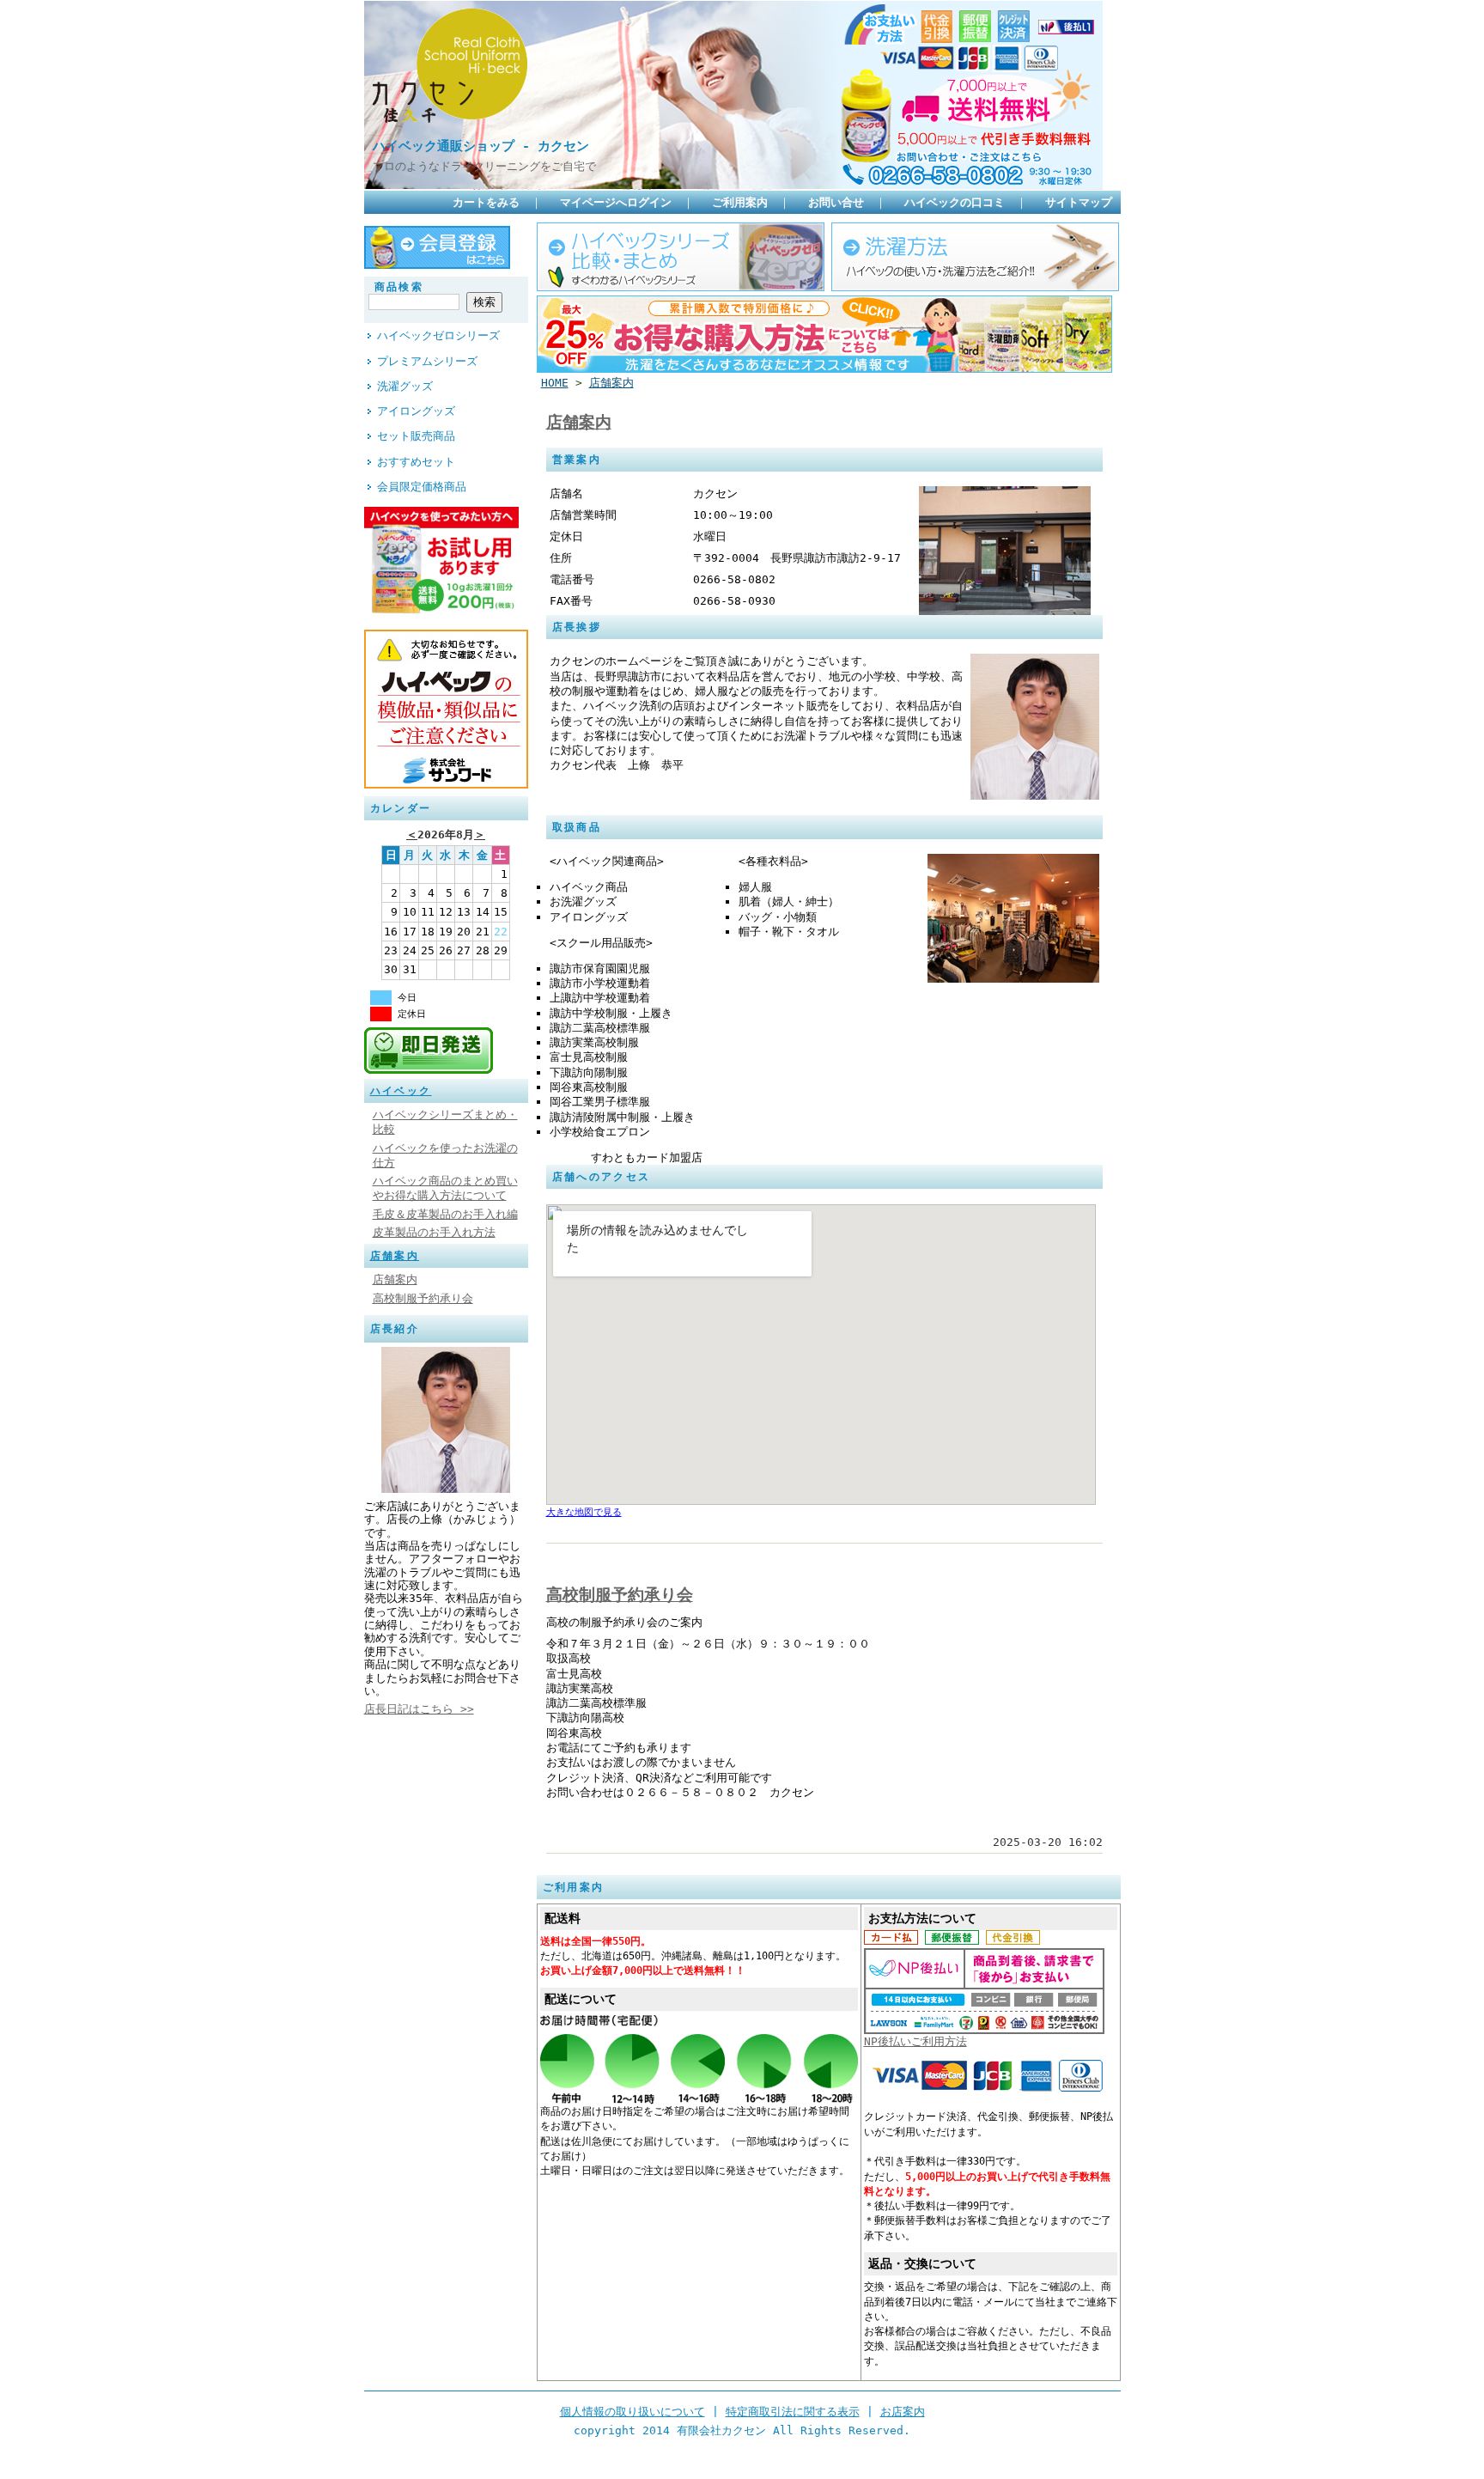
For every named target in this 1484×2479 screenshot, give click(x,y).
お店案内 (903, 2412)
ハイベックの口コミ (955, 202)
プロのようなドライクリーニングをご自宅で (484, 166)
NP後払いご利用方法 (915, 2041)
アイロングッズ (416, 411)
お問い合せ (836, 202)
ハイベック (401, 1091)
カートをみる (486, 202)
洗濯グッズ (405, 386)
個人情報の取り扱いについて (633, 2412)
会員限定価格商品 (422, 487)
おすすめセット (416, 462)
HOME (555, 383)
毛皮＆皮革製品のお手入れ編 (445, 1214)
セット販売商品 (416, 436)
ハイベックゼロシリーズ (438, 335)
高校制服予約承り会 (423, 1298)
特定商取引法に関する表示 (793, 2412)
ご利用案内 (740, 202)
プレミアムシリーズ (427, 361)
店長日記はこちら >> (419, 1709)
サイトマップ (1079, 202)
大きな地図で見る (584, 1512)
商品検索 (399, 287)
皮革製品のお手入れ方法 (434, 1232)
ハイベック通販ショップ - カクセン (481, 146)
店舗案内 (395, 1256)
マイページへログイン (616, 202)
